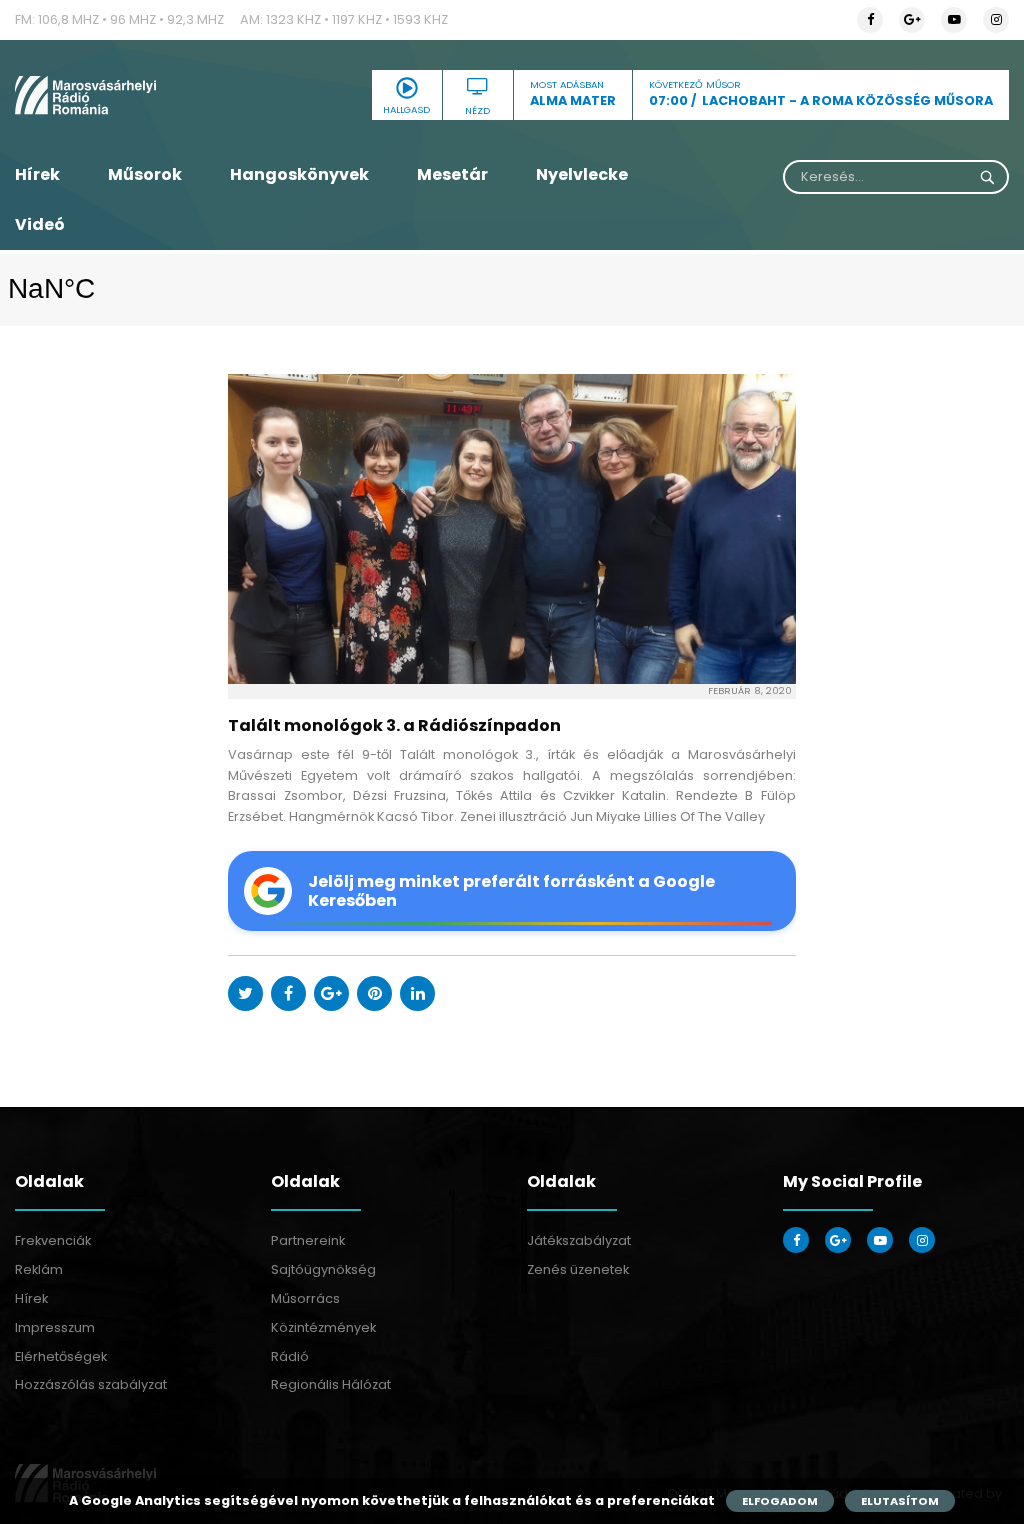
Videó (40, 224)
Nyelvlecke (582, 174)
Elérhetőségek (61, 1356)
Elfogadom (780, 1501)
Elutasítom (900, 1501)
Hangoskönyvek (299, 174)
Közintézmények (323, 1327)
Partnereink (308, 1240)
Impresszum (55, 1327)
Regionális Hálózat (331, 1384)
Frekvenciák (53, 1240)
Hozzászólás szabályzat (91, 1384)
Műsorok (145, 174)
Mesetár (452, 174)
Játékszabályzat (579, 1240)
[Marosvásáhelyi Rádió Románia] (170, 95)
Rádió (290, 1356)
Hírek (37, 174)
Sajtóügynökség (323, 1269)
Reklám (39, 1269)
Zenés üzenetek (578, 1269)
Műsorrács (305, 1298)
